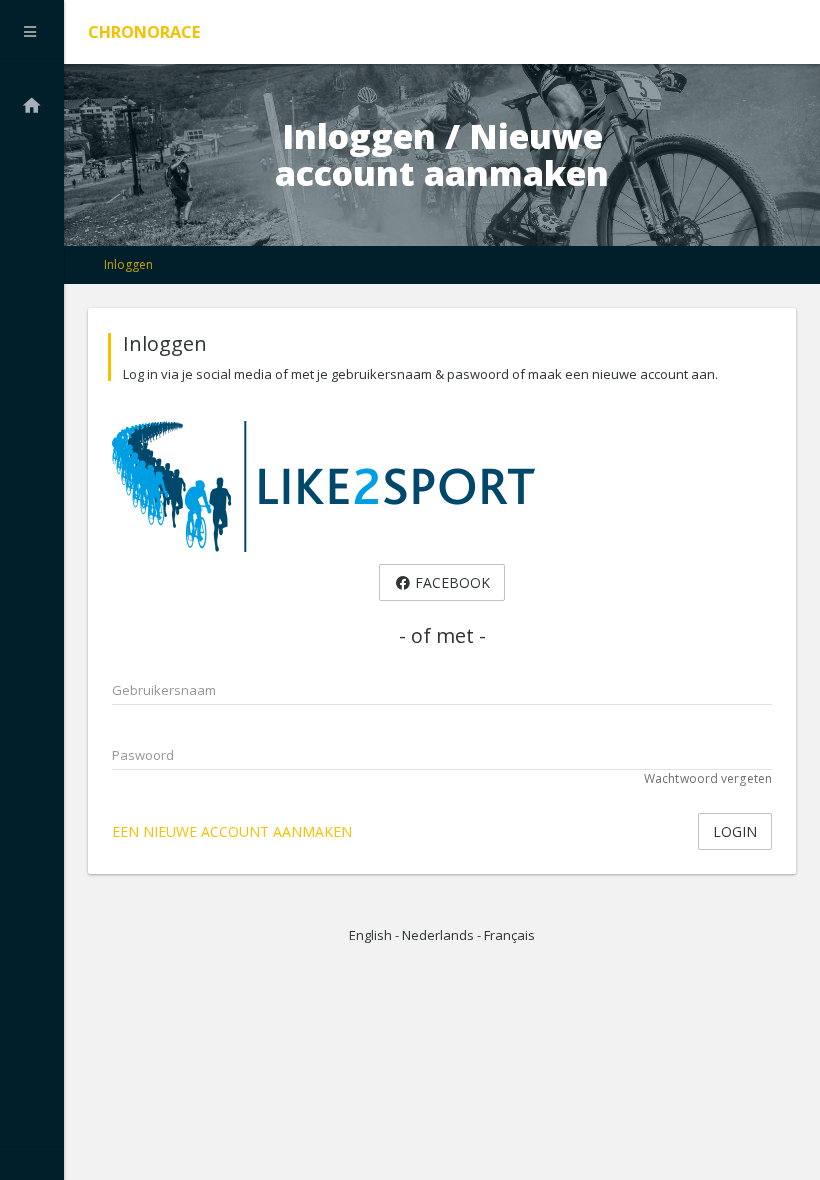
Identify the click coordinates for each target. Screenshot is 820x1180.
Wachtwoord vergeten (708, 778)
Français (509, 935)
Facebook (450, 582)
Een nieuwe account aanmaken (232, 831)
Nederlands (438, 935)
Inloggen (128, 264)
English (370, 935)
